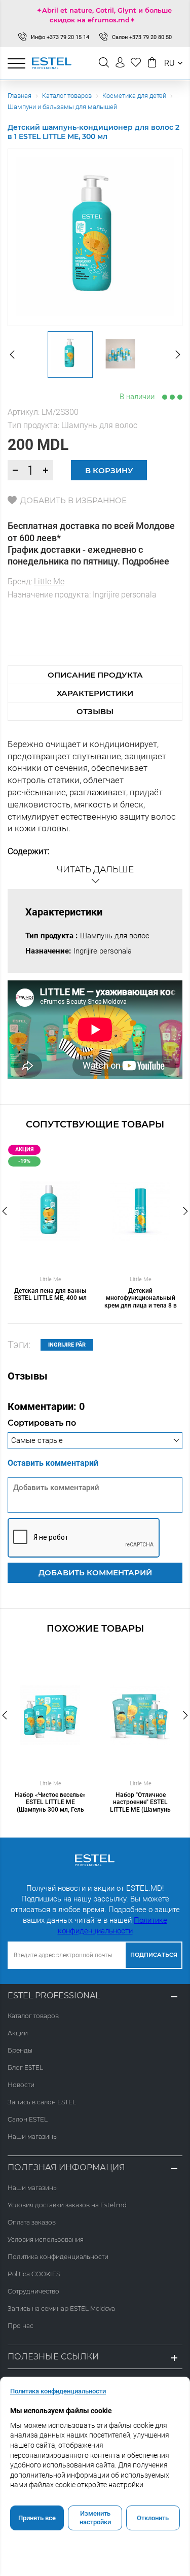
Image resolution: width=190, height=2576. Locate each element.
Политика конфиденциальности (58, 2257)
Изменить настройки (95, 2518)
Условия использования (46, 2239)
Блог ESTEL (25, 2068)
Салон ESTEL (28, 2119)
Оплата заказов (32, 2222)
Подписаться (154, 1955)
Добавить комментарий (95, 1573)
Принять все (37, 2518)
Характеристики (95, 693)
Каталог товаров (67, 96)
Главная (20, 96)
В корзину (109, 470)
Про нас (21, 2326)
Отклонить (153, 2518)
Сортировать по (42, 1423)
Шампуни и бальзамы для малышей (62, 107)
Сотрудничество (33, 2291)
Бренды (20, 2050)
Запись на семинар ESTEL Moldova (61, 2308)
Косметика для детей (134, 96)
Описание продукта (95, 675)
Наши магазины (33, 2137)
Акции (18, 2033)
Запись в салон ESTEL (42, 2102)
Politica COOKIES (34, 2274)
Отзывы (95, 711)
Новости (21, 2085)
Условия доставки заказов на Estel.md (67, 2205)
